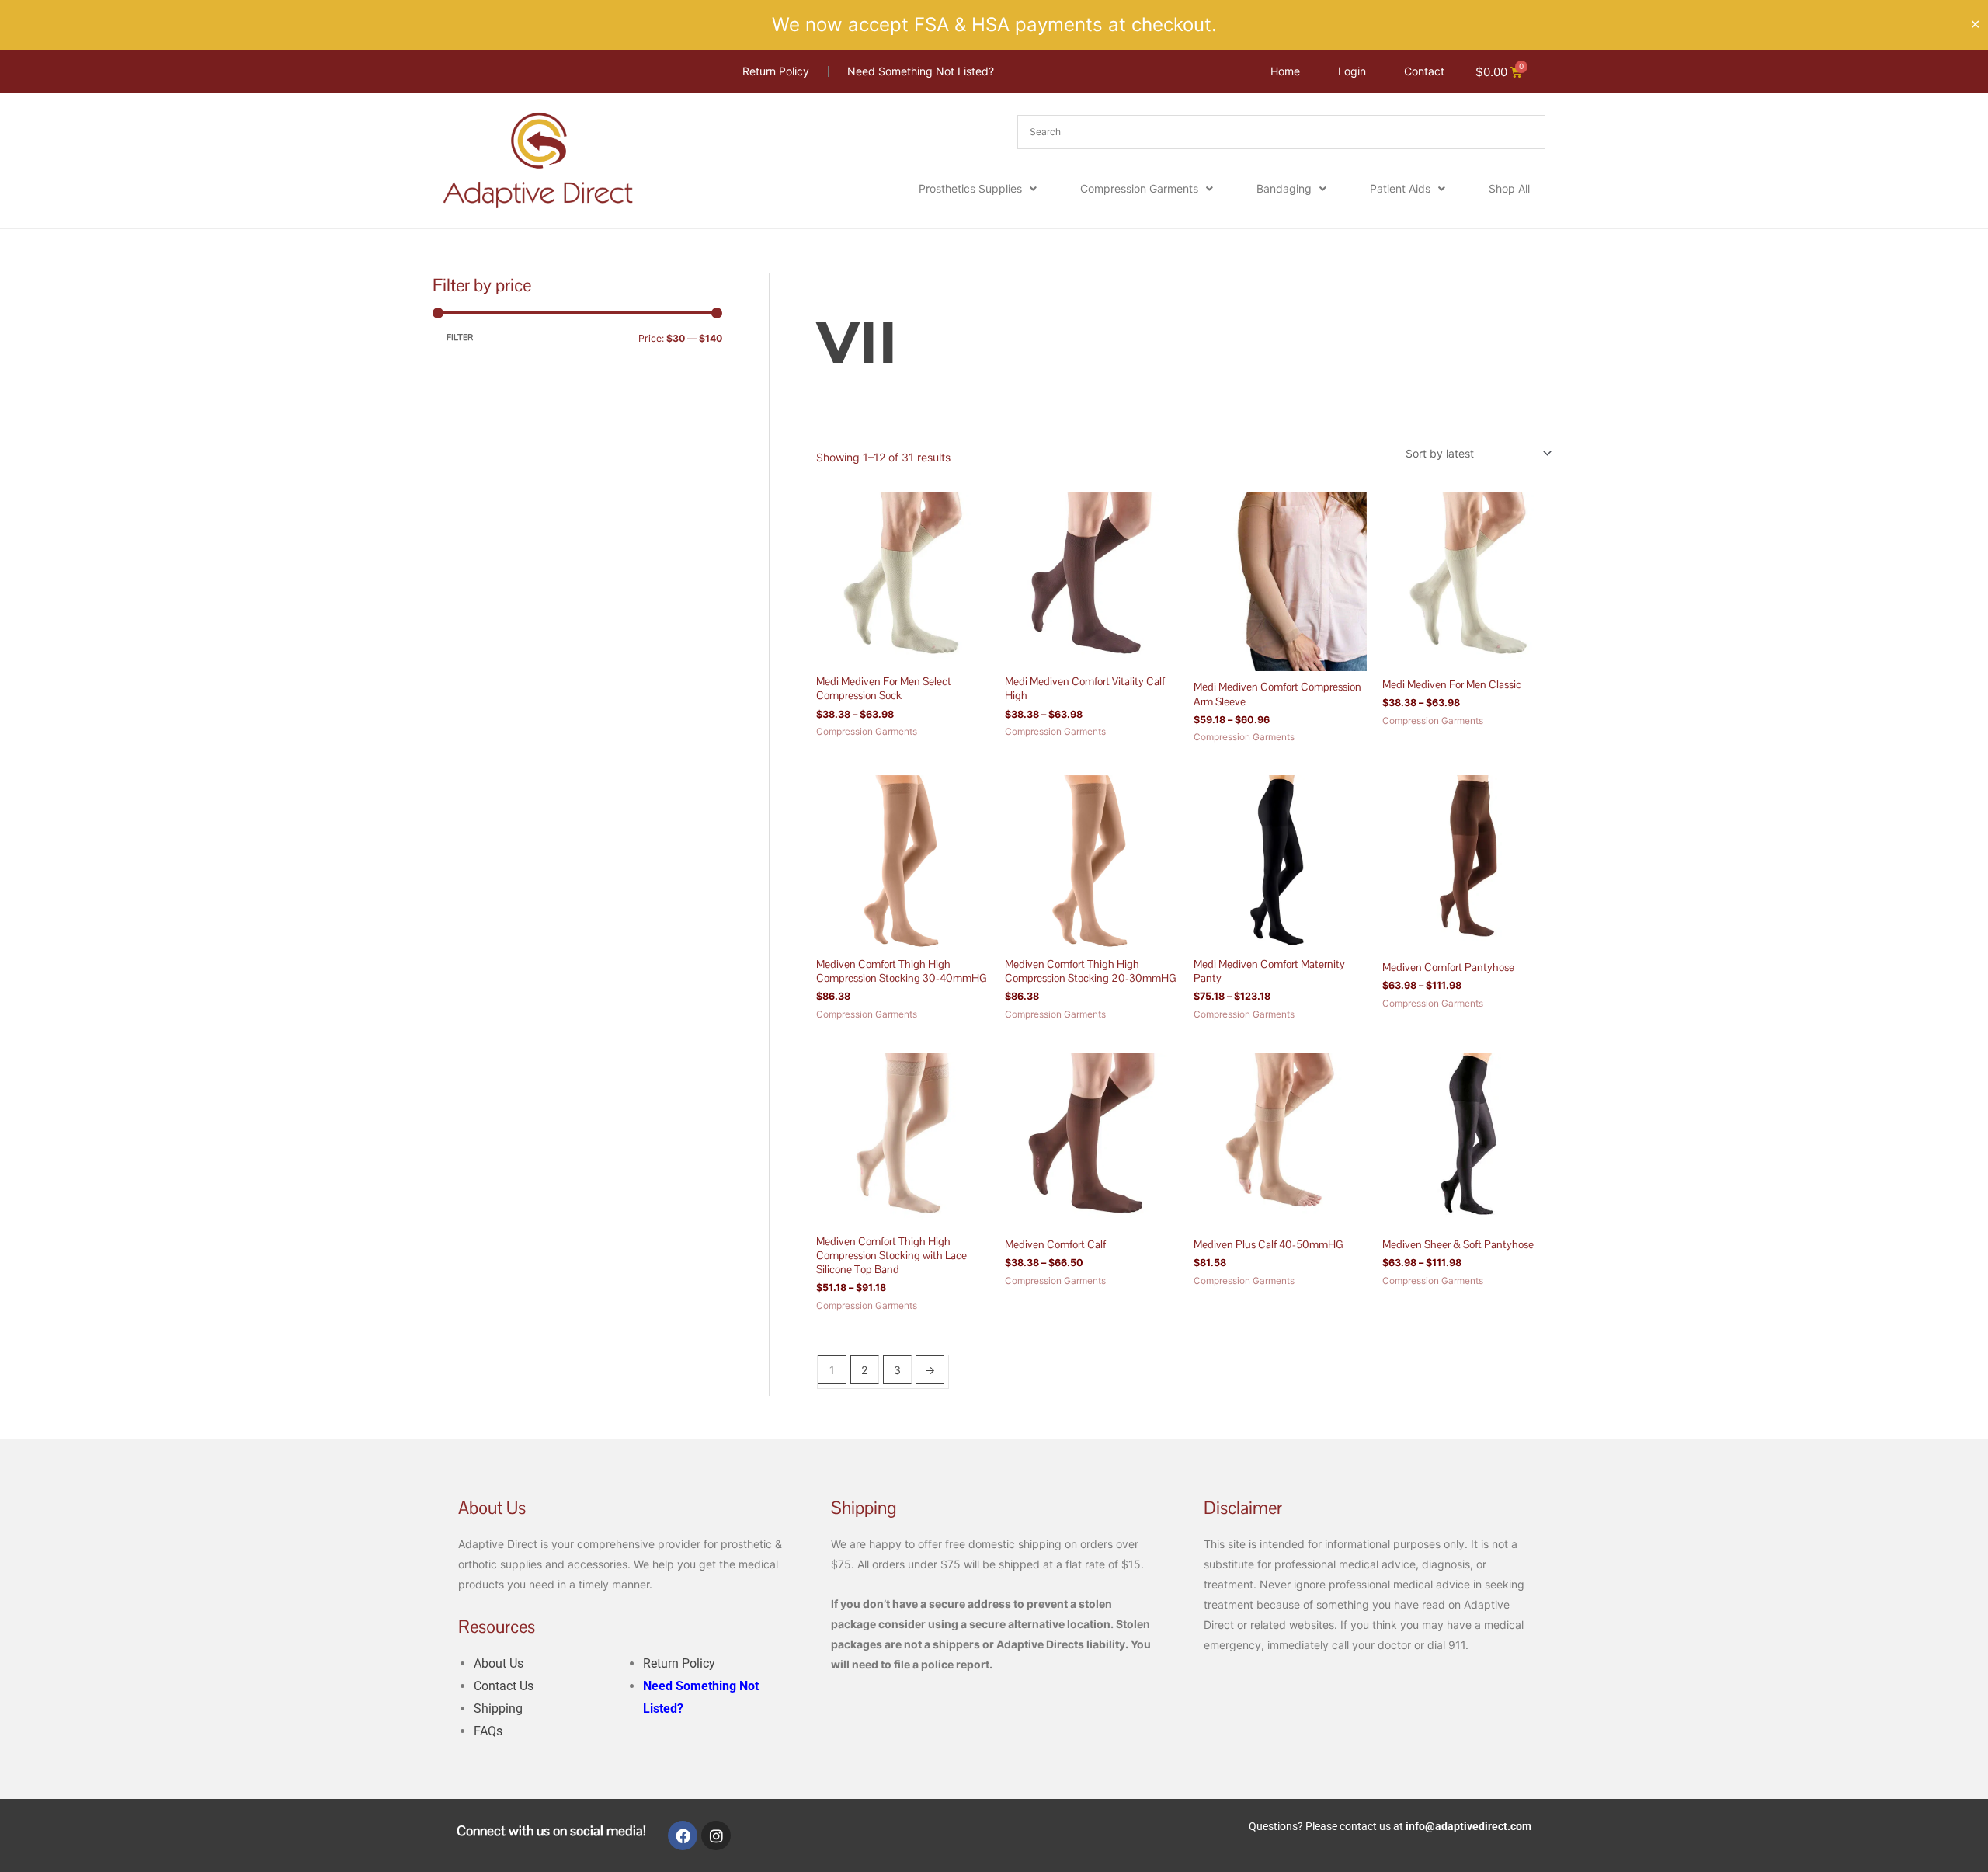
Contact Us (504, 1686)
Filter (460, 338)
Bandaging (1284, 188)
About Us (499, 1663)
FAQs (488, 1731)
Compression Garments (1139, 188)
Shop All (1509, 188)
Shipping (498, 1708)
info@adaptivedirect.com (1468, 1826)
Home (831, 282)
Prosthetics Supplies (970, 188)
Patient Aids (1400, 188)
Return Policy (679, 1663)
